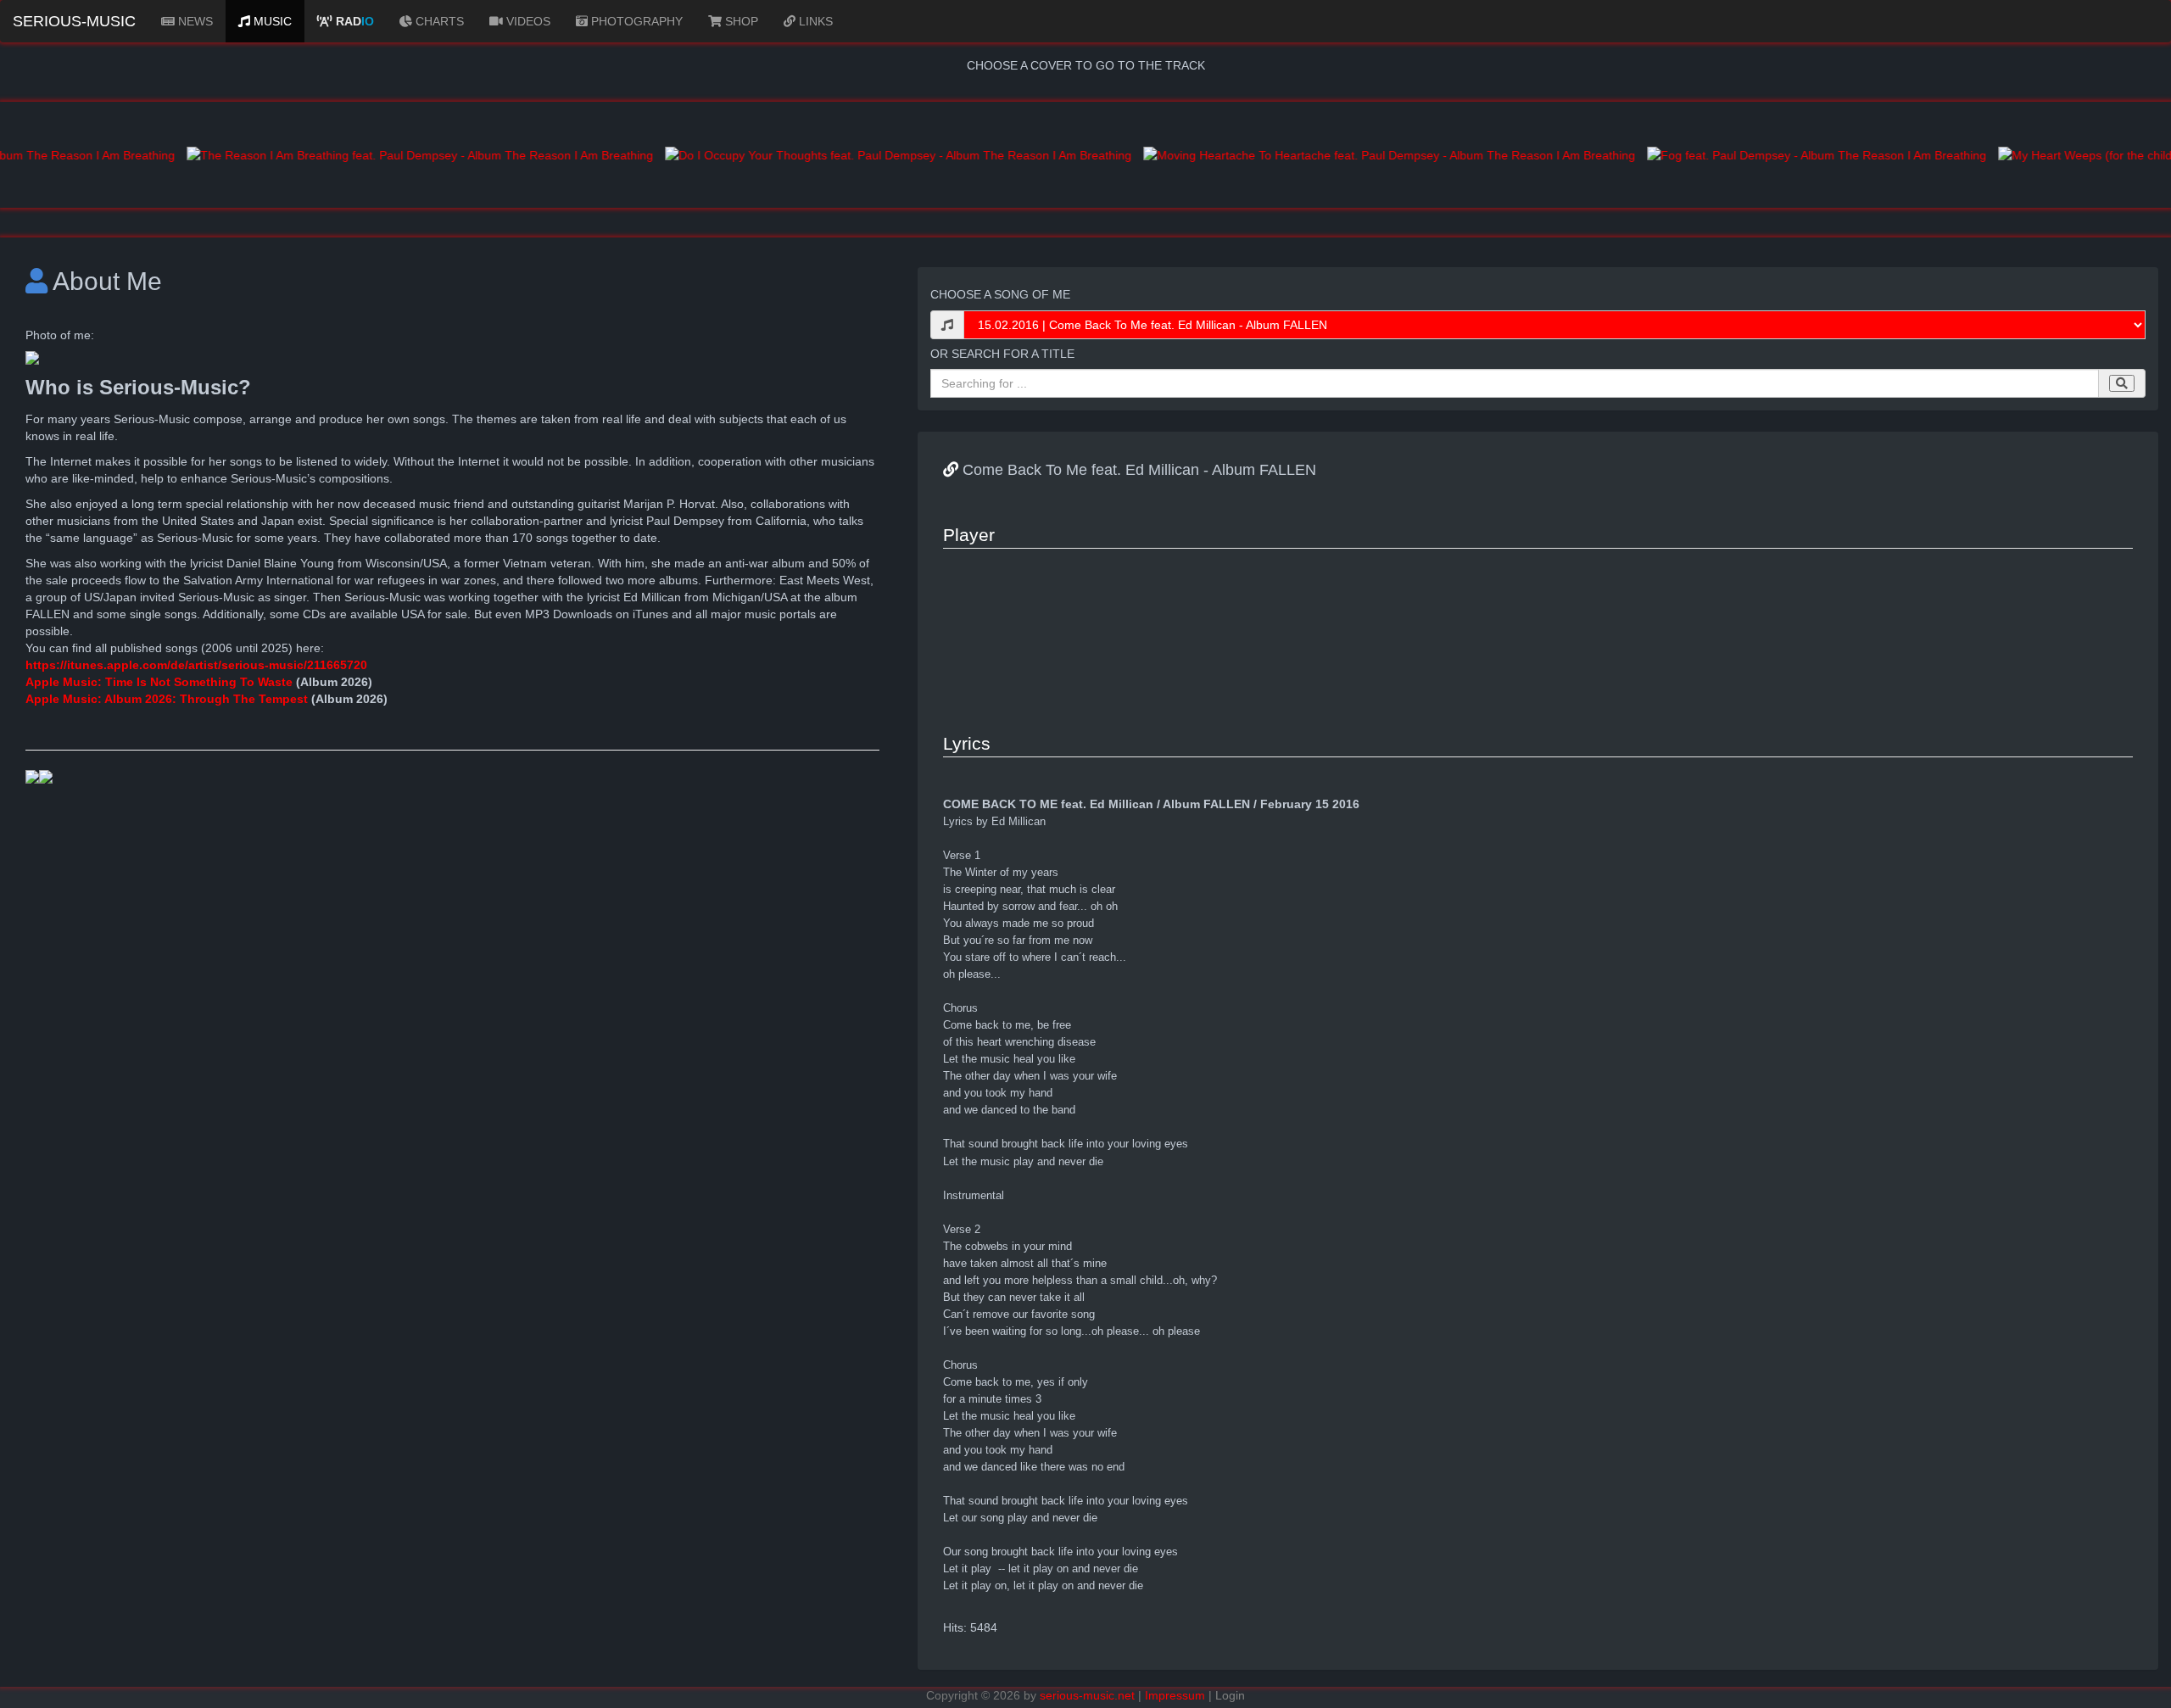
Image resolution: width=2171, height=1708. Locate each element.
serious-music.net (1087, 1695)
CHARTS (438, 21)
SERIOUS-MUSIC (74, 21)
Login (1230, 1695)
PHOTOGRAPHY (635, 21)
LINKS (814, 21)
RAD (353, 21)
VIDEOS (527, 21)
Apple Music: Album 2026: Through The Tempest (167, 699)
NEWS (194, 21)
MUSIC (271, 21)
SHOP (740, 21)
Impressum (1175, 1695)
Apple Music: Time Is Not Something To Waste (161, 682)
